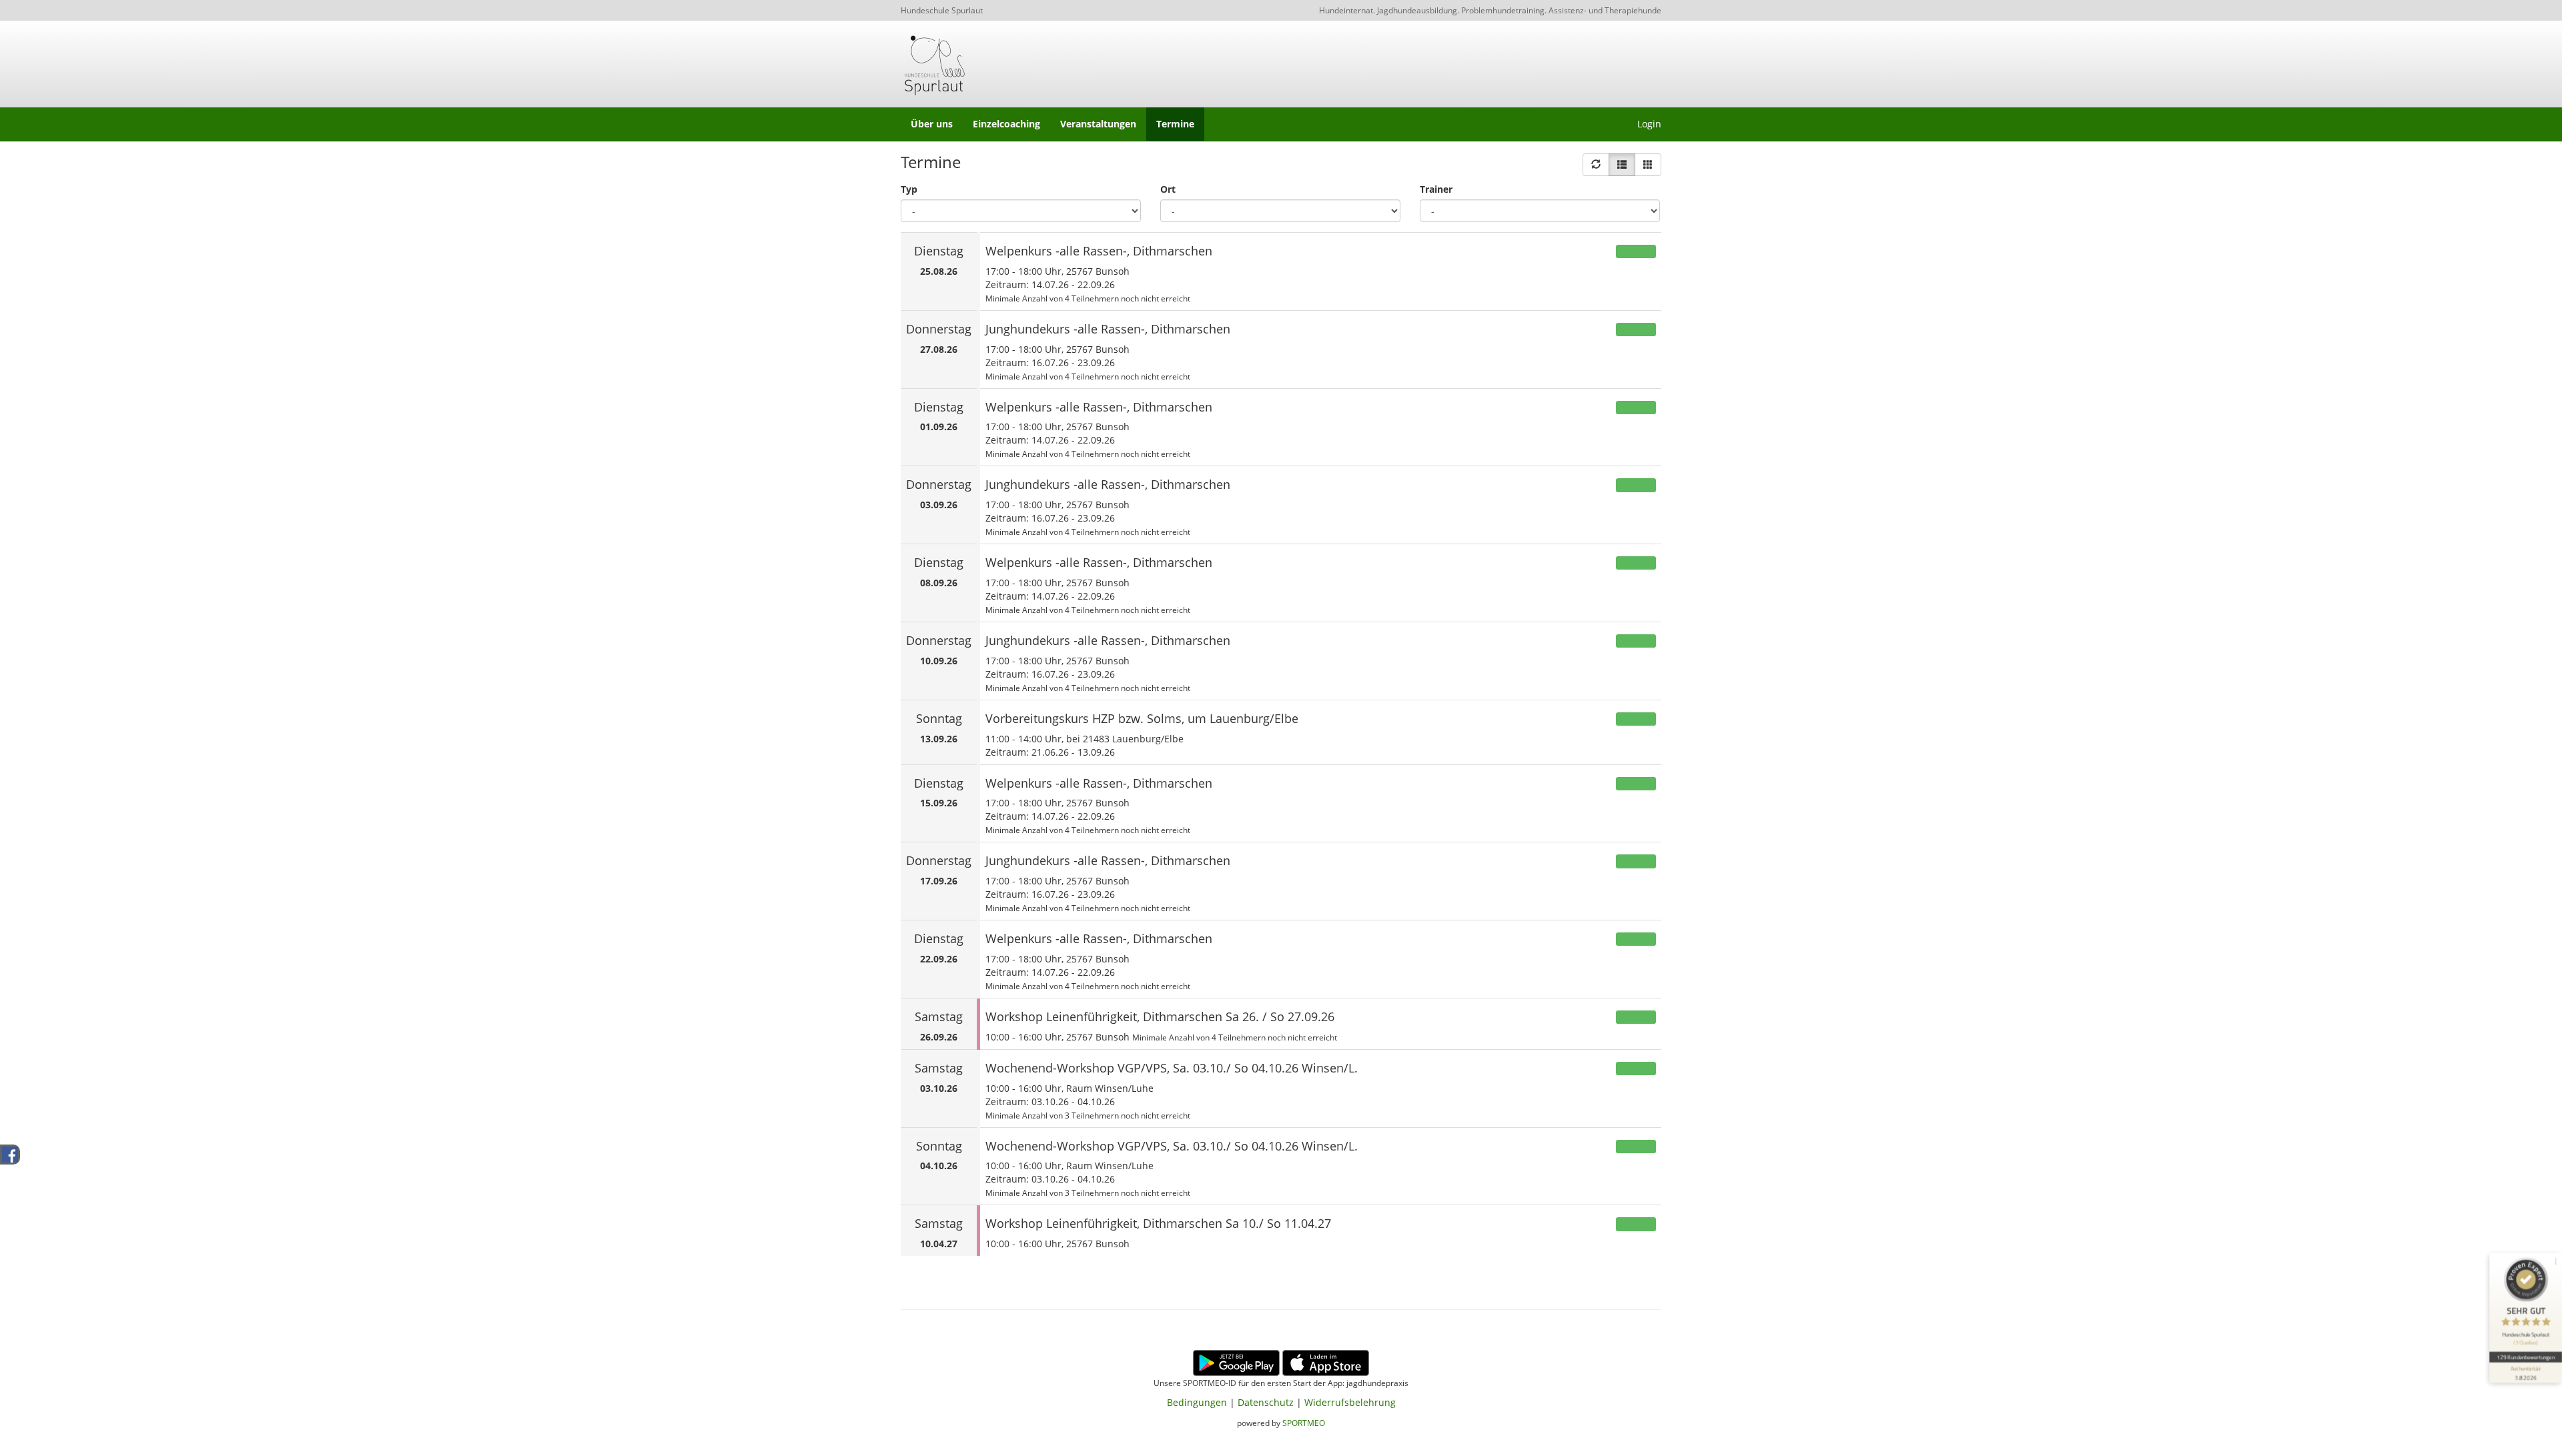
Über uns (932, 124)
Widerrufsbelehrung (1350, 1402)
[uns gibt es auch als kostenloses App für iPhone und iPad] (1326, 1362)
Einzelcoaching (1006, 124)
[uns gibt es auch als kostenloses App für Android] (1236, 1362)
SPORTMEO (1304, 1423)
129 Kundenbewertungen (2525, 1357)
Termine (1175, 124)
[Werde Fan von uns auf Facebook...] (10, 1154)
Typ (909, 189)
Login (1649, 124)
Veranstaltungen (1098, 124)
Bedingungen (1197, 1402)
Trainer (1436, 189)
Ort (1168, 189)
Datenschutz (1266, 1402)
